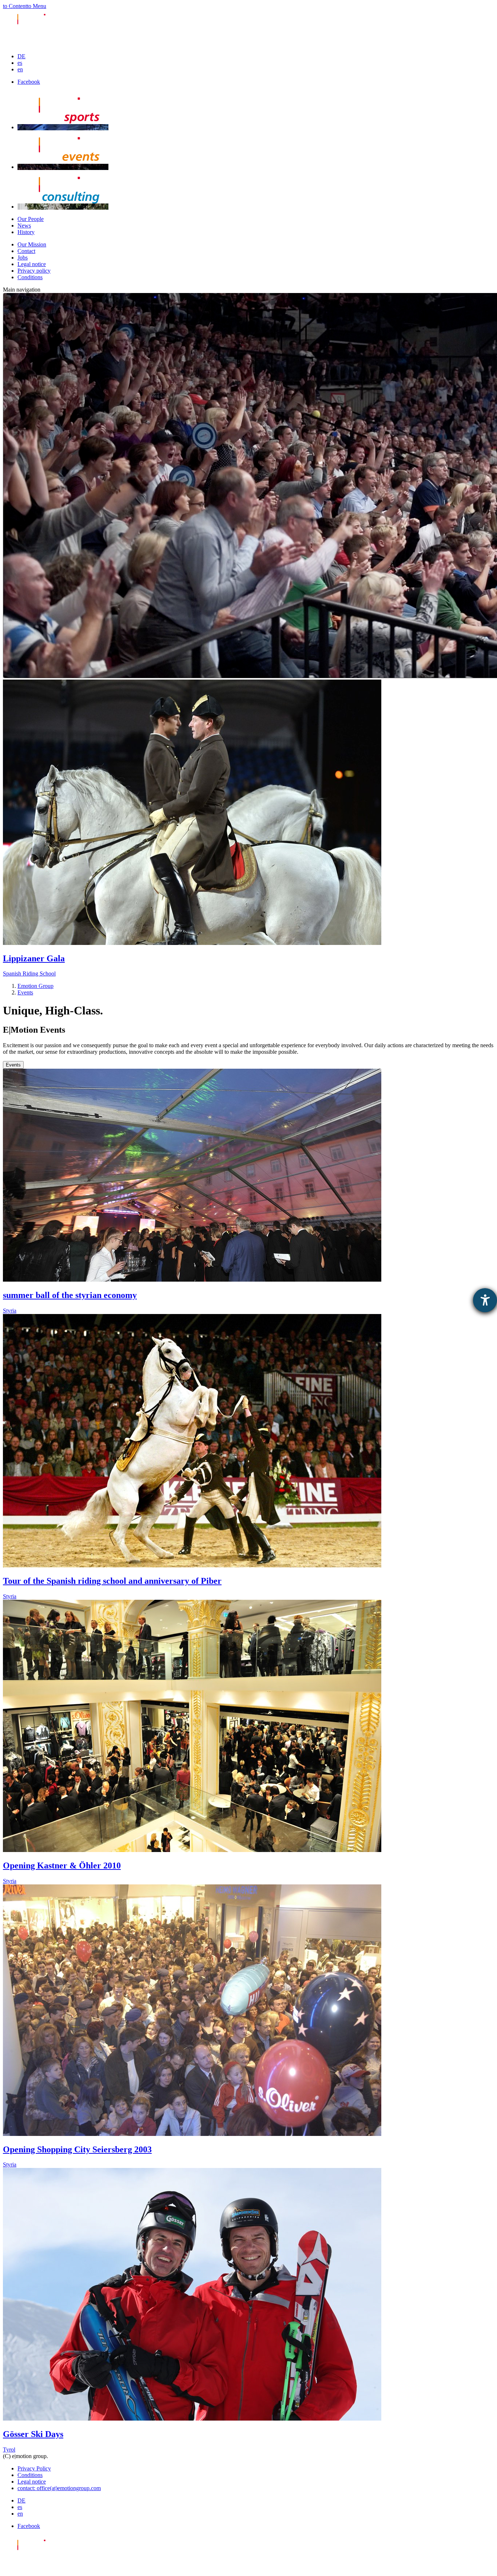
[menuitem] (21, 56)
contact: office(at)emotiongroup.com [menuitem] (59, 2488)
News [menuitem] (24, 225)
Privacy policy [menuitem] (34, 271)
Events (25, 992)
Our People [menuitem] (31, 219)
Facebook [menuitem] (29, 82)
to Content (15, 6)
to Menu (37, 6)
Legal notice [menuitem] (32, 264)
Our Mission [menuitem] (32, 244)
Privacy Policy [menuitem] (34, 2468)
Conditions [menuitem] (30, 277)
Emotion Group (35, 986)
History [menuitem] (26, 232)
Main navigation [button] (22, 290)
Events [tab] (13, 1065)
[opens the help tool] (485, 1300)
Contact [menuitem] (26, 251)
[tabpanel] (249, 1761)
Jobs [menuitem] (23, 258)
